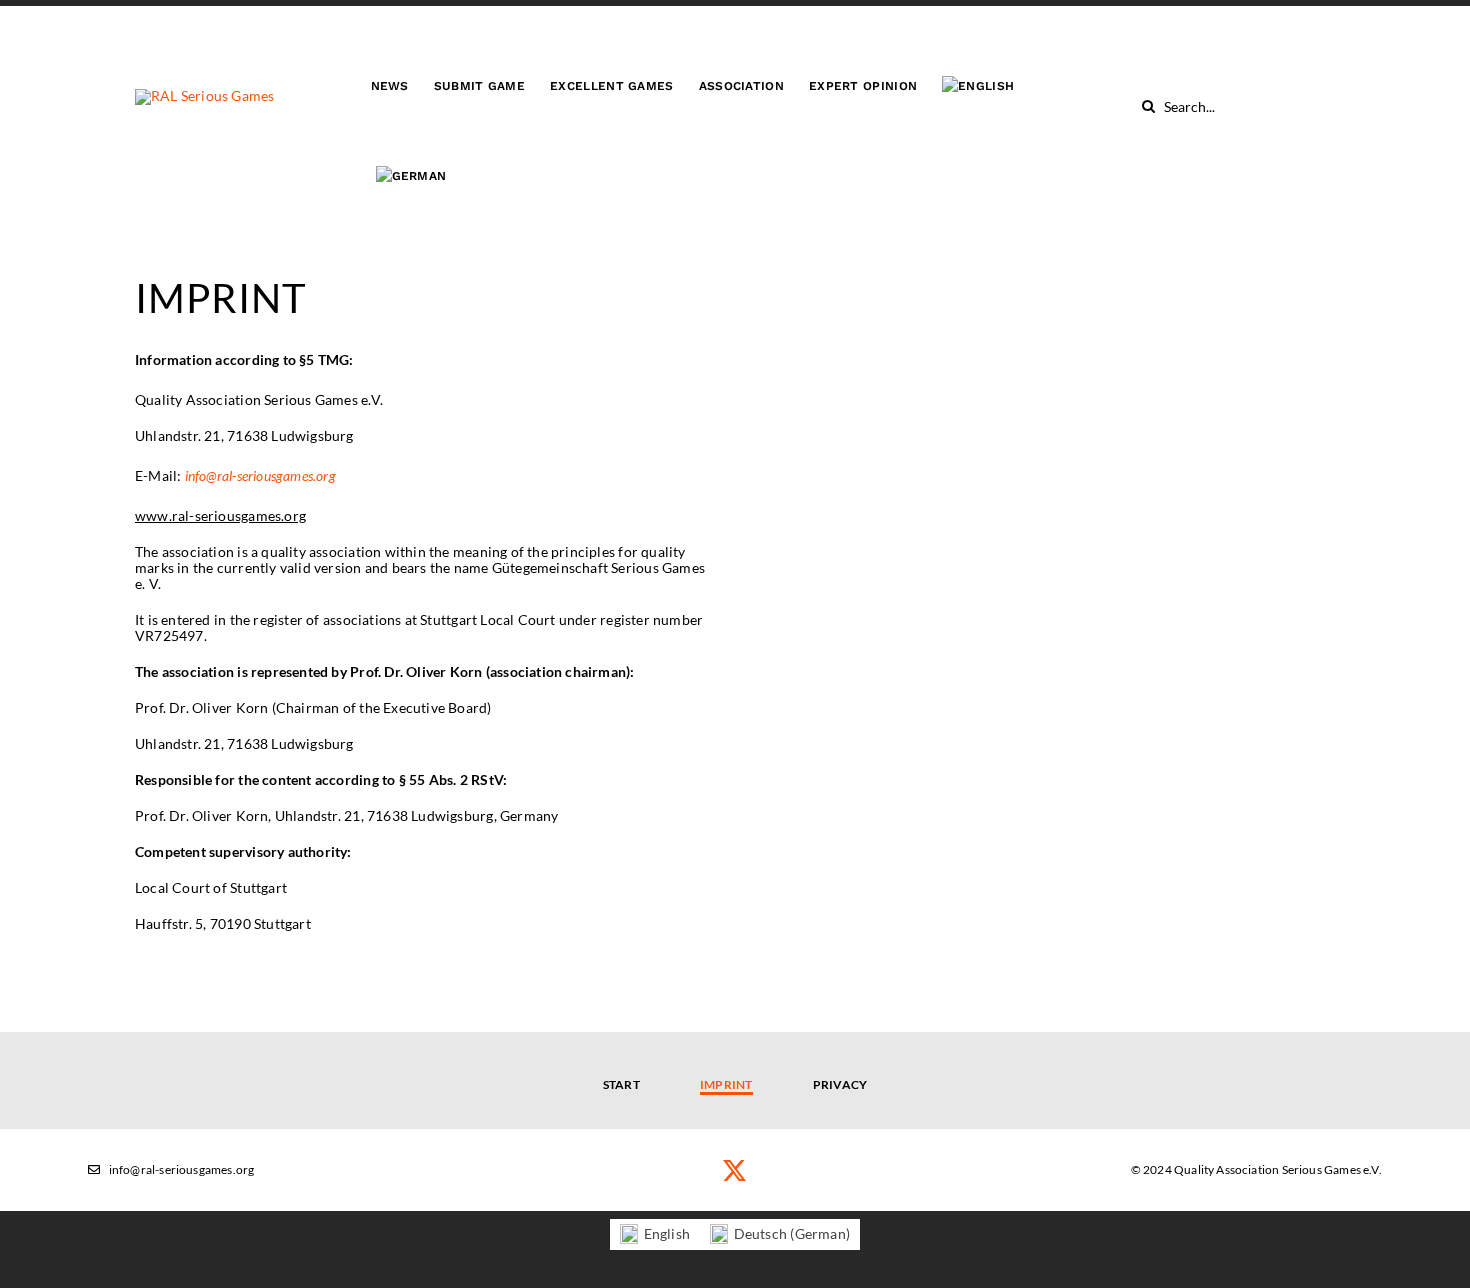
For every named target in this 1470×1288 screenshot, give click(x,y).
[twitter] (734, 1170)
